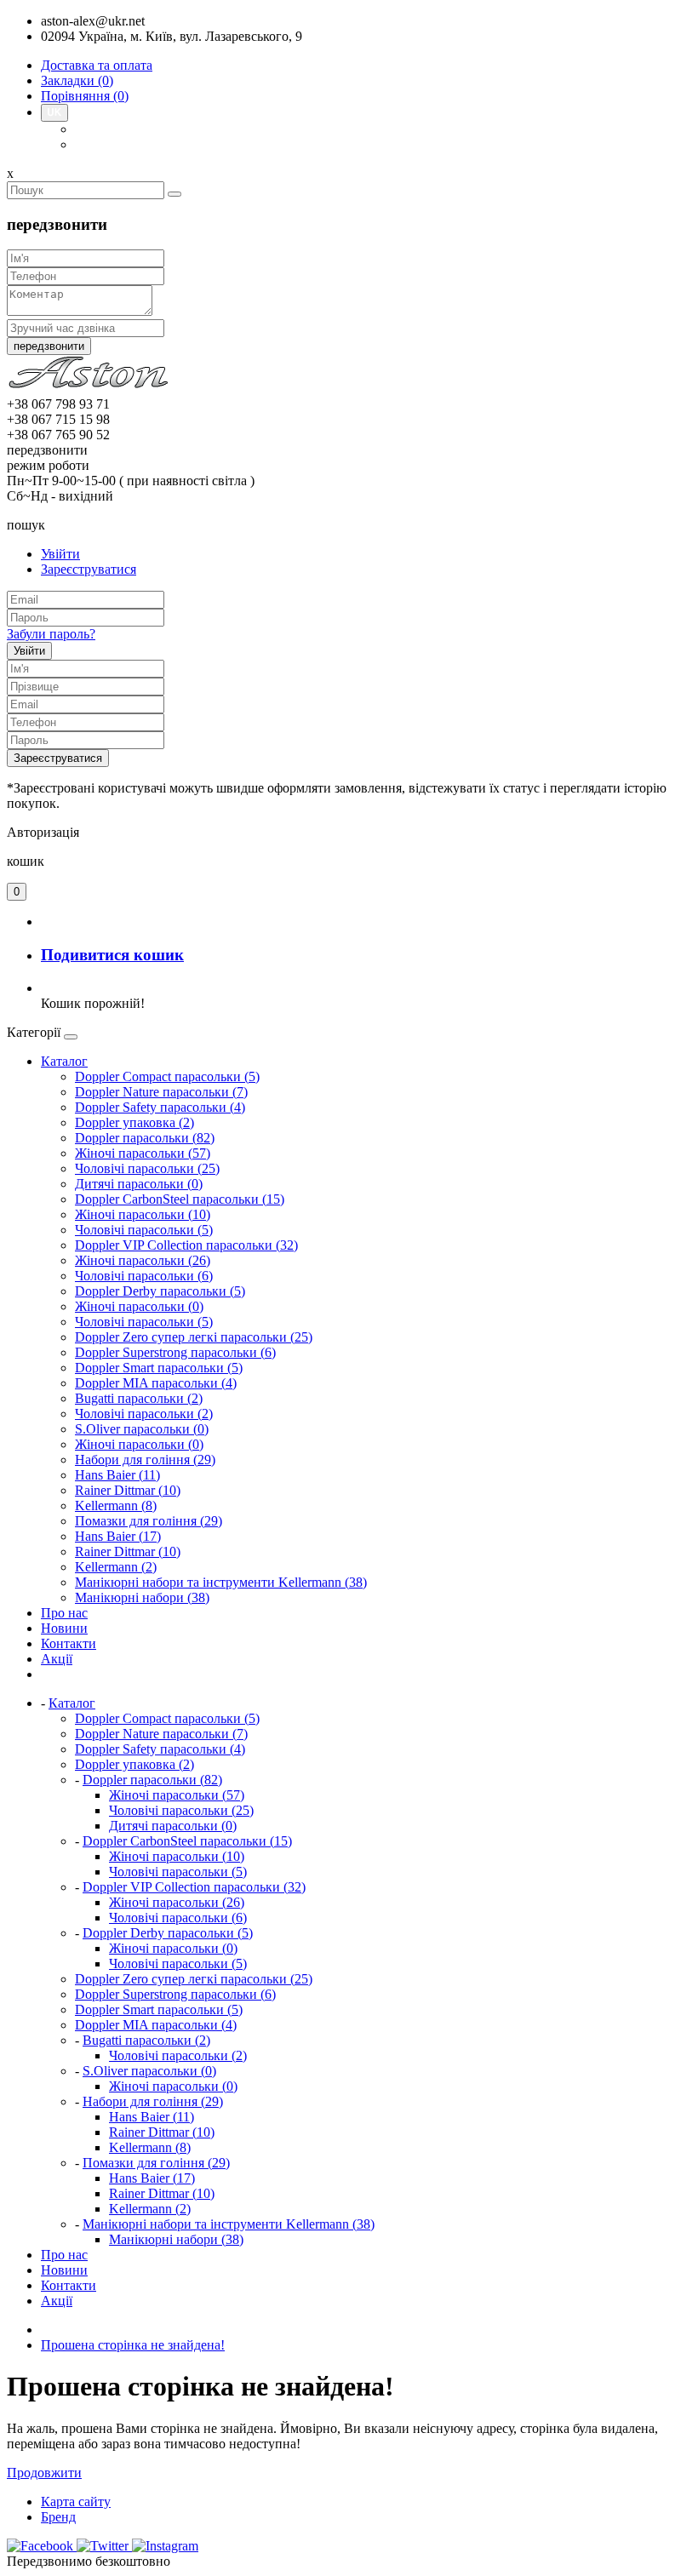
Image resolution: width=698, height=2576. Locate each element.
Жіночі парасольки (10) (143, 1214)
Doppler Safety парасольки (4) (160, 1107)
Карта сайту (76, 2502)
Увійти (60, 554)
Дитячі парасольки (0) (139, 1184)
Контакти (69, 1643)
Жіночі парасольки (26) (143, 1260)
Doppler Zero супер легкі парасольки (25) (194, 1337)
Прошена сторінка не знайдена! (133, 2345)
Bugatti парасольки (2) (139, 1398)
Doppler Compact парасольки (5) (167, 1076)
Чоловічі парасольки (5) (144, 1230)
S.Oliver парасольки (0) (142, 1429)
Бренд (58, 2517)
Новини (64, 1628)
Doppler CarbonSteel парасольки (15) (180, 1199)
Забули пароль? (51, 634)
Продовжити (44, 2473)
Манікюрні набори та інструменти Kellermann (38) (221, 1582)
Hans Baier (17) (118, 1536)
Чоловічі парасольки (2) (144, 1414)
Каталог (64, 1061)
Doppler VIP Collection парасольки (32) (186, 1245)
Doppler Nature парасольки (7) (161, 1092)
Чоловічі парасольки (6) (144, 1276)
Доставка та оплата (97, 65)
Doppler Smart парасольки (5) (159, 1368)
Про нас (64, 1613)
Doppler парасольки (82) (145, 1138)
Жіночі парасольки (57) (143, 1153)
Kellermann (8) (116, 1506)
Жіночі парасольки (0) (139, 1306)
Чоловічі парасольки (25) (147, 1168)
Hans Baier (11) (117, 1475)
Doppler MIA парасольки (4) (156, 1383)
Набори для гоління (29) (145, 1460)
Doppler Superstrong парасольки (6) (175, 1352)
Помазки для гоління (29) (149, 1521)
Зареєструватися (89, 569)
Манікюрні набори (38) (142, 1597)
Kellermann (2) (116, 1567)
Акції (57, 1659)
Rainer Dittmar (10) (128, 1490)
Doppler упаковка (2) (134, 1122)
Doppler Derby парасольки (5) (160, 1291)
